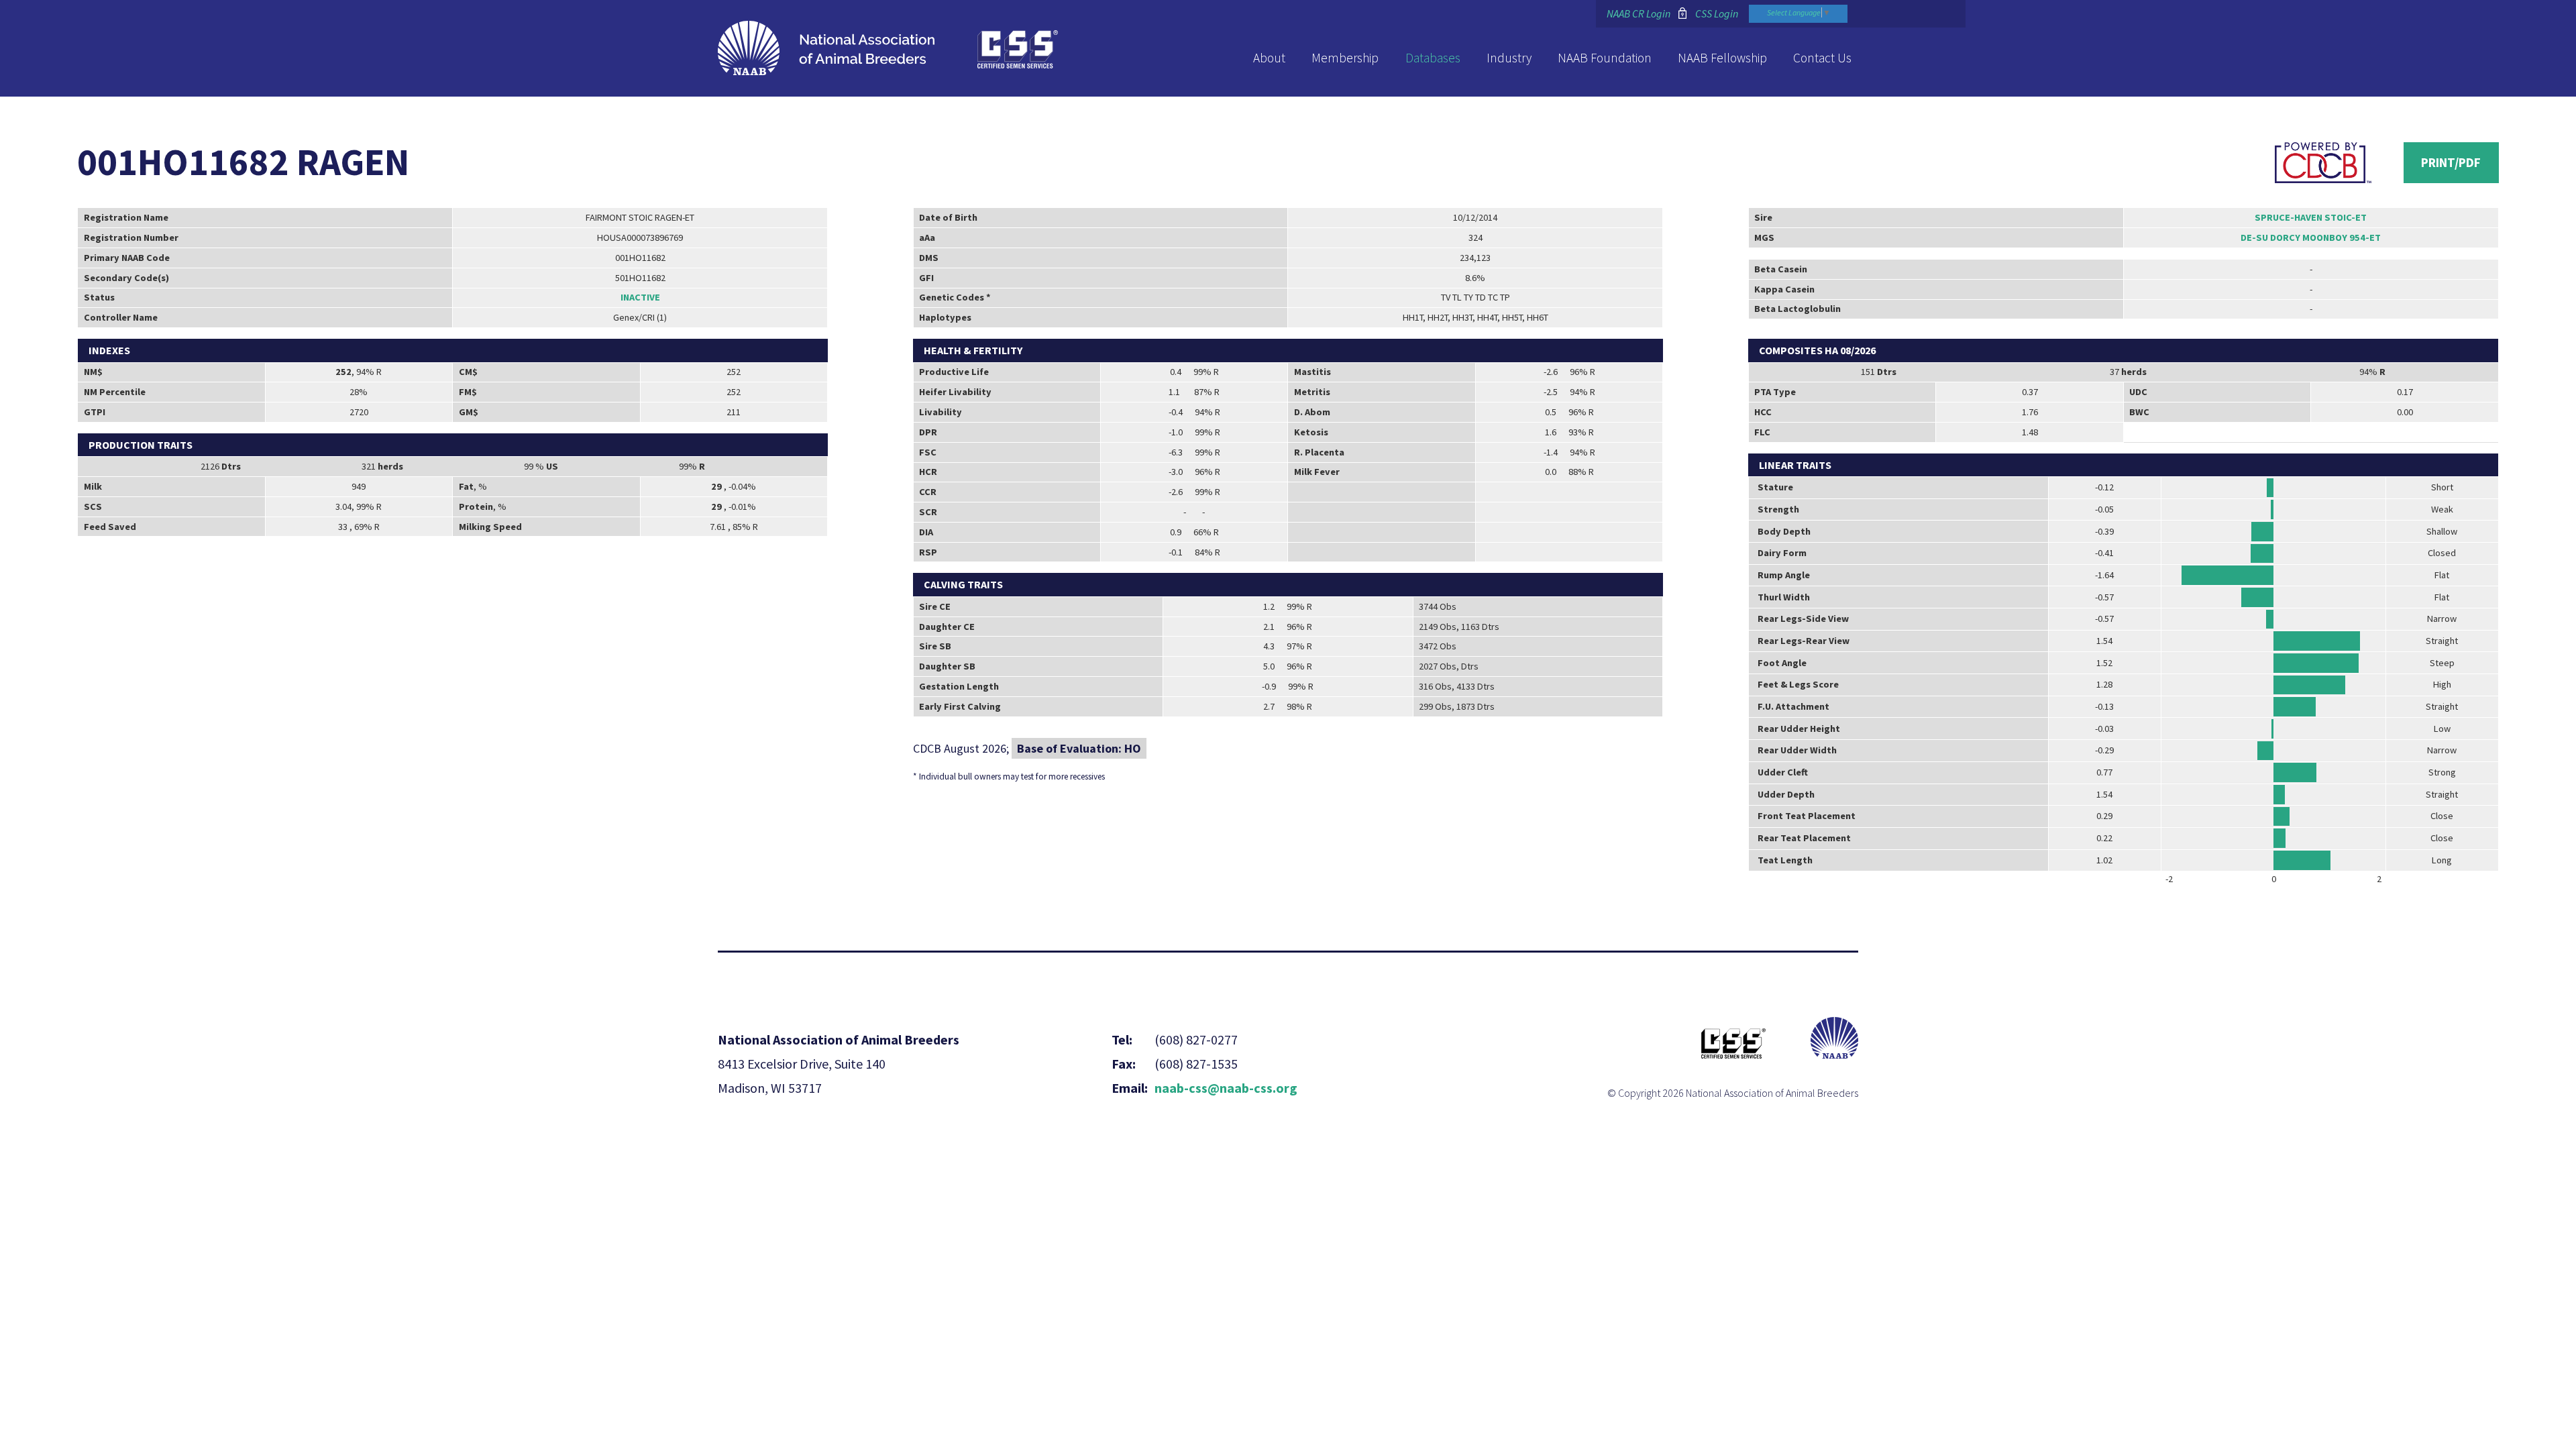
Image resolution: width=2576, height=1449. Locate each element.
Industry (1509, 58)
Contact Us (1822, 58)
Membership (1345, 58)
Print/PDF (2451, 162)
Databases (1433, 58)
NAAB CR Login (1639, 13)
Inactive (640, 297)
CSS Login (1717, 13)
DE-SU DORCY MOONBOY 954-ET (2311, 237)
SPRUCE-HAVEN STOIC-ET (2311, 217)
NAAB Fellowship (1722, 58)
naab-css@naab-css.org (1226, 1088)
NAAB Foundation (1605, 58)
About (1269, 58)
